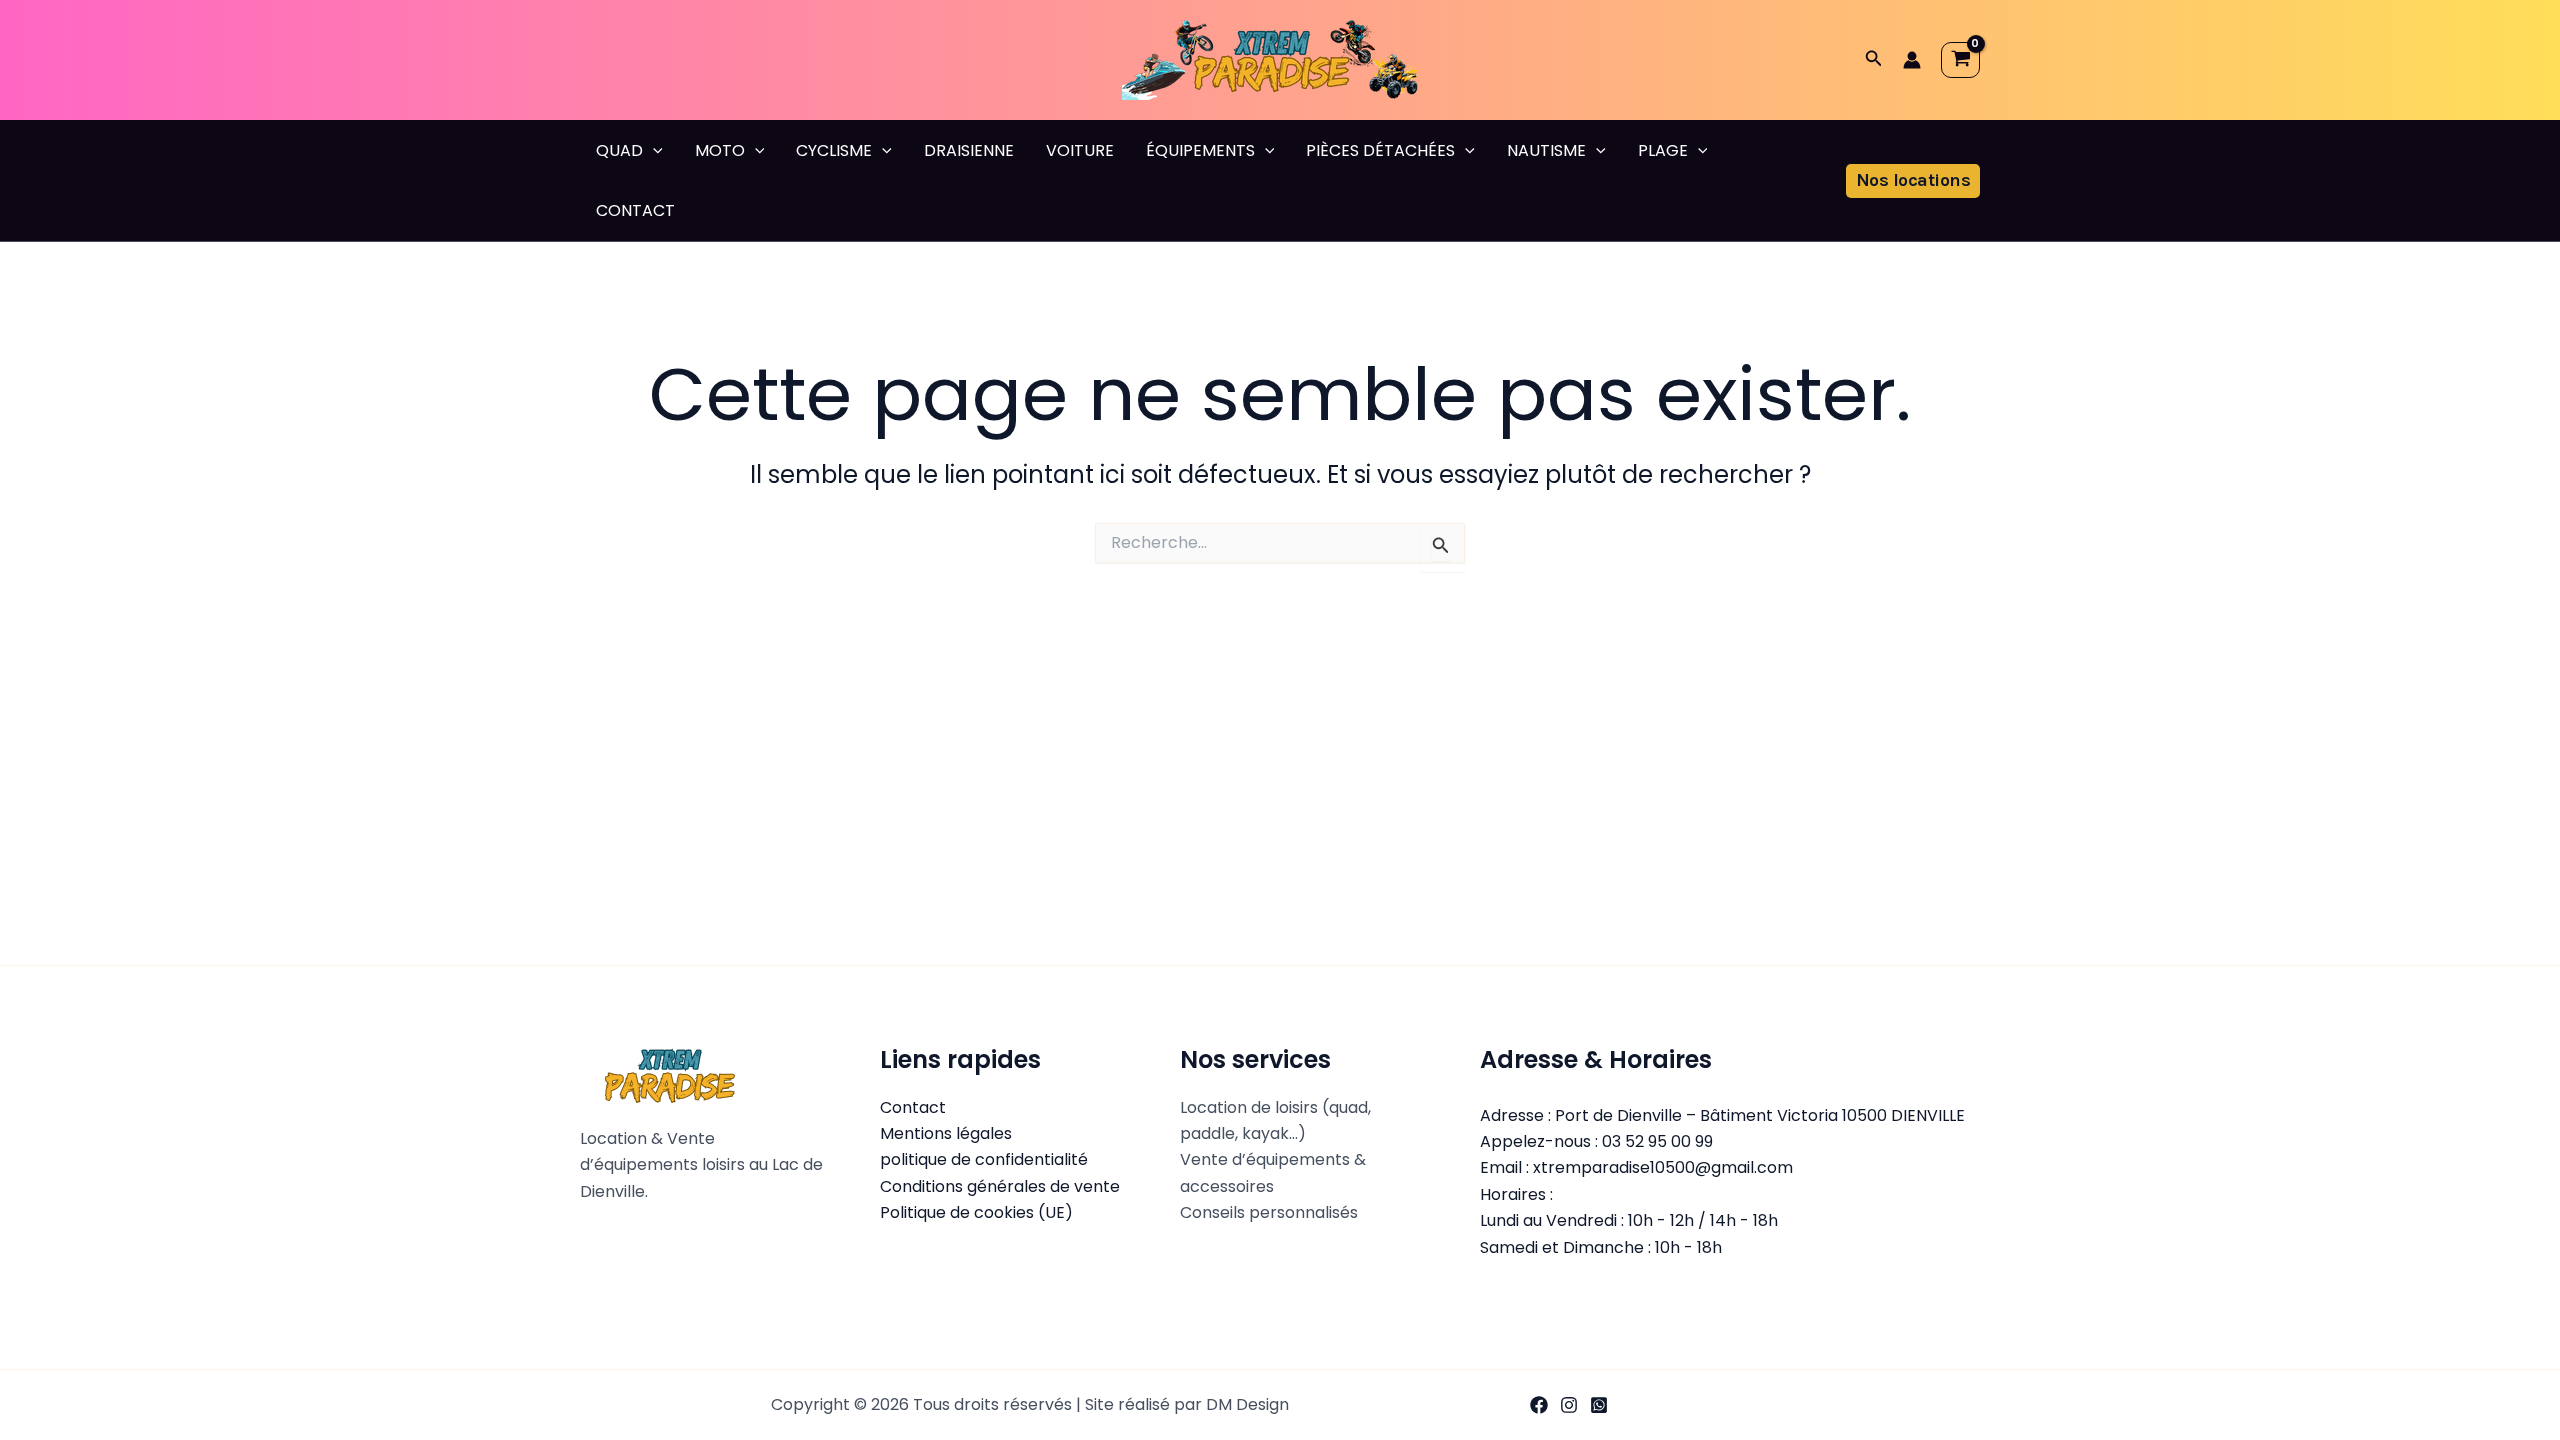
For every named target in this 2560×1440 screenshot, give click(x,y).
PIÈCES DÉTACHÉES (1380, 150)
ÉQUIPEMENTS (1200, 150)
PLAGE (1663, 150)
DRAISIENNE (969, 150)
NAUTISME (1546, 150)
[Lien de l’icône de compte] (1912, 60)
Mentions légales (946, 1133)
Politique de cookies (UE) (976, 1212)
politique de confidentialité (984, 1159)
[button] (1874, 60)
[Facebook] (1539, 1405)
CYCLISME (834, 150)
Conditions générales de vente (1000, 1186)
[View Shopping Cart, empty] (1960, 60)
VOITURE (1080, 150)
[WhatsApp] (1599, 1405)
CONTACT (635, 210)
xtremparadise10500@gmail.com (1663, 1167)
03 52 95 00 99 (1657, 1141)
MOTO (720, 150)
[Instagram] (1569, 1405)
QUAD (619, 150)
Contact (913, 1107)
